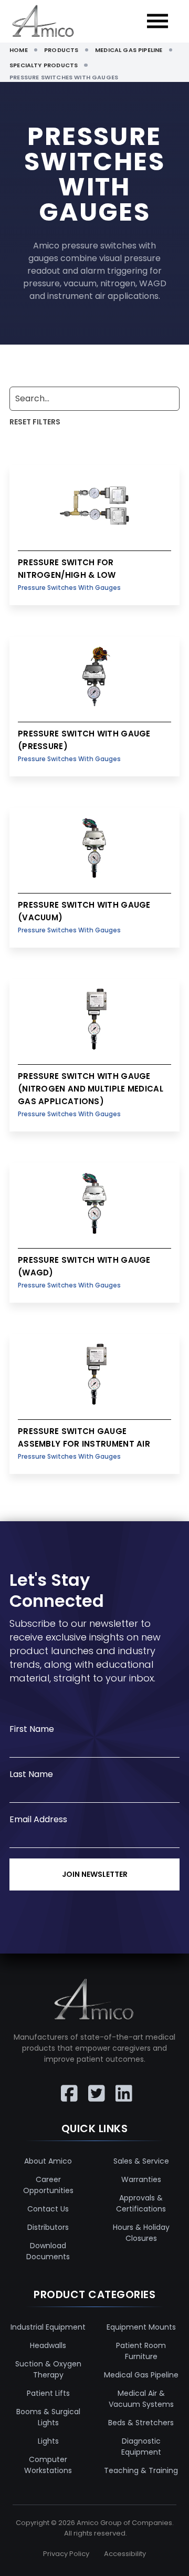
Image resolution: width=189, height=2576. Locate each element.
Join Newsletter (95, 1874)
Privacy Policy (66, 2554)
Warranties (141, 2179)
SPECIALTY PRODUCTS (44, 65)
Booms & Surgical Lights (48, 2417)
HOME (19, 50)
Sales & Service (141, 2161)
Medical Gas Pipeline (141, 2375)
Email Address (38, 1819)
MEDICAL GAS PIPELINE (129, 50)
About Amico (48, 2161)
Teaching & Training (141, 2470)
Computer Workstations (48, 2465)
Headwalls (48, 2345)
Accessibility (125, 2554)
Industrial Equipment (48, 2327)
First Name (32, 1729)
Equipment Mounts (141, 2327)
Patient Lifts (48, 2393)
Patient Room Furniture (141, 2351)
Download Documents (48, 2251)
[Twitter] (94, 2086)
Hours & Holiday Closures (141, 2233)
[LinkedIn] (122, 2086)
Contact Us (48, 2209)
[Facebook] (67, 2086)
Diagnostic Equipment (141, 2447)
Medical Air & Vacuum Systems (141, 2399)
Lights (48, 2441)
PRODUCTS (61, 50)
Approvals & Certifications (141, 2203)
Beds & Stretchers (141, 2423)
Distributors (48, 2227)
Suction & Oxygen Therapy (48, 2369)
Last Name (31, 1774)
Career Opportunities (48, 2185)
